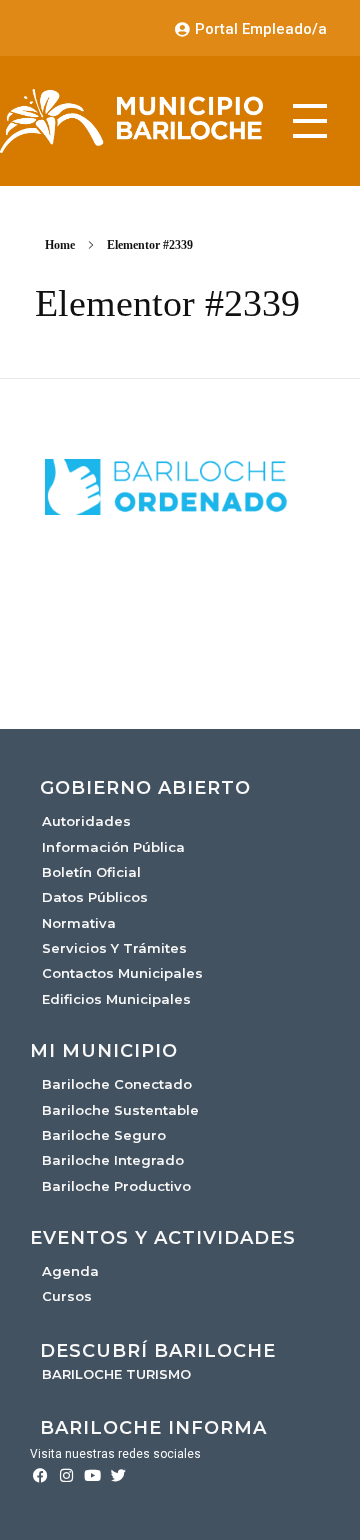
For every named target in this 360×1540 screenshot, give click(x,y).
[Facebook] (40, 1475)
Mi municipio (104, 1051)
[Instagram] (66, 1475)
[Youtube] (92, 1475)
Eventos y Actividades (163, 1238)
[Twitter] (118, 1475)
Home (60, 245)
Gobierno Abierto (145, 788)
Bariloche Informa (153, 1428)
